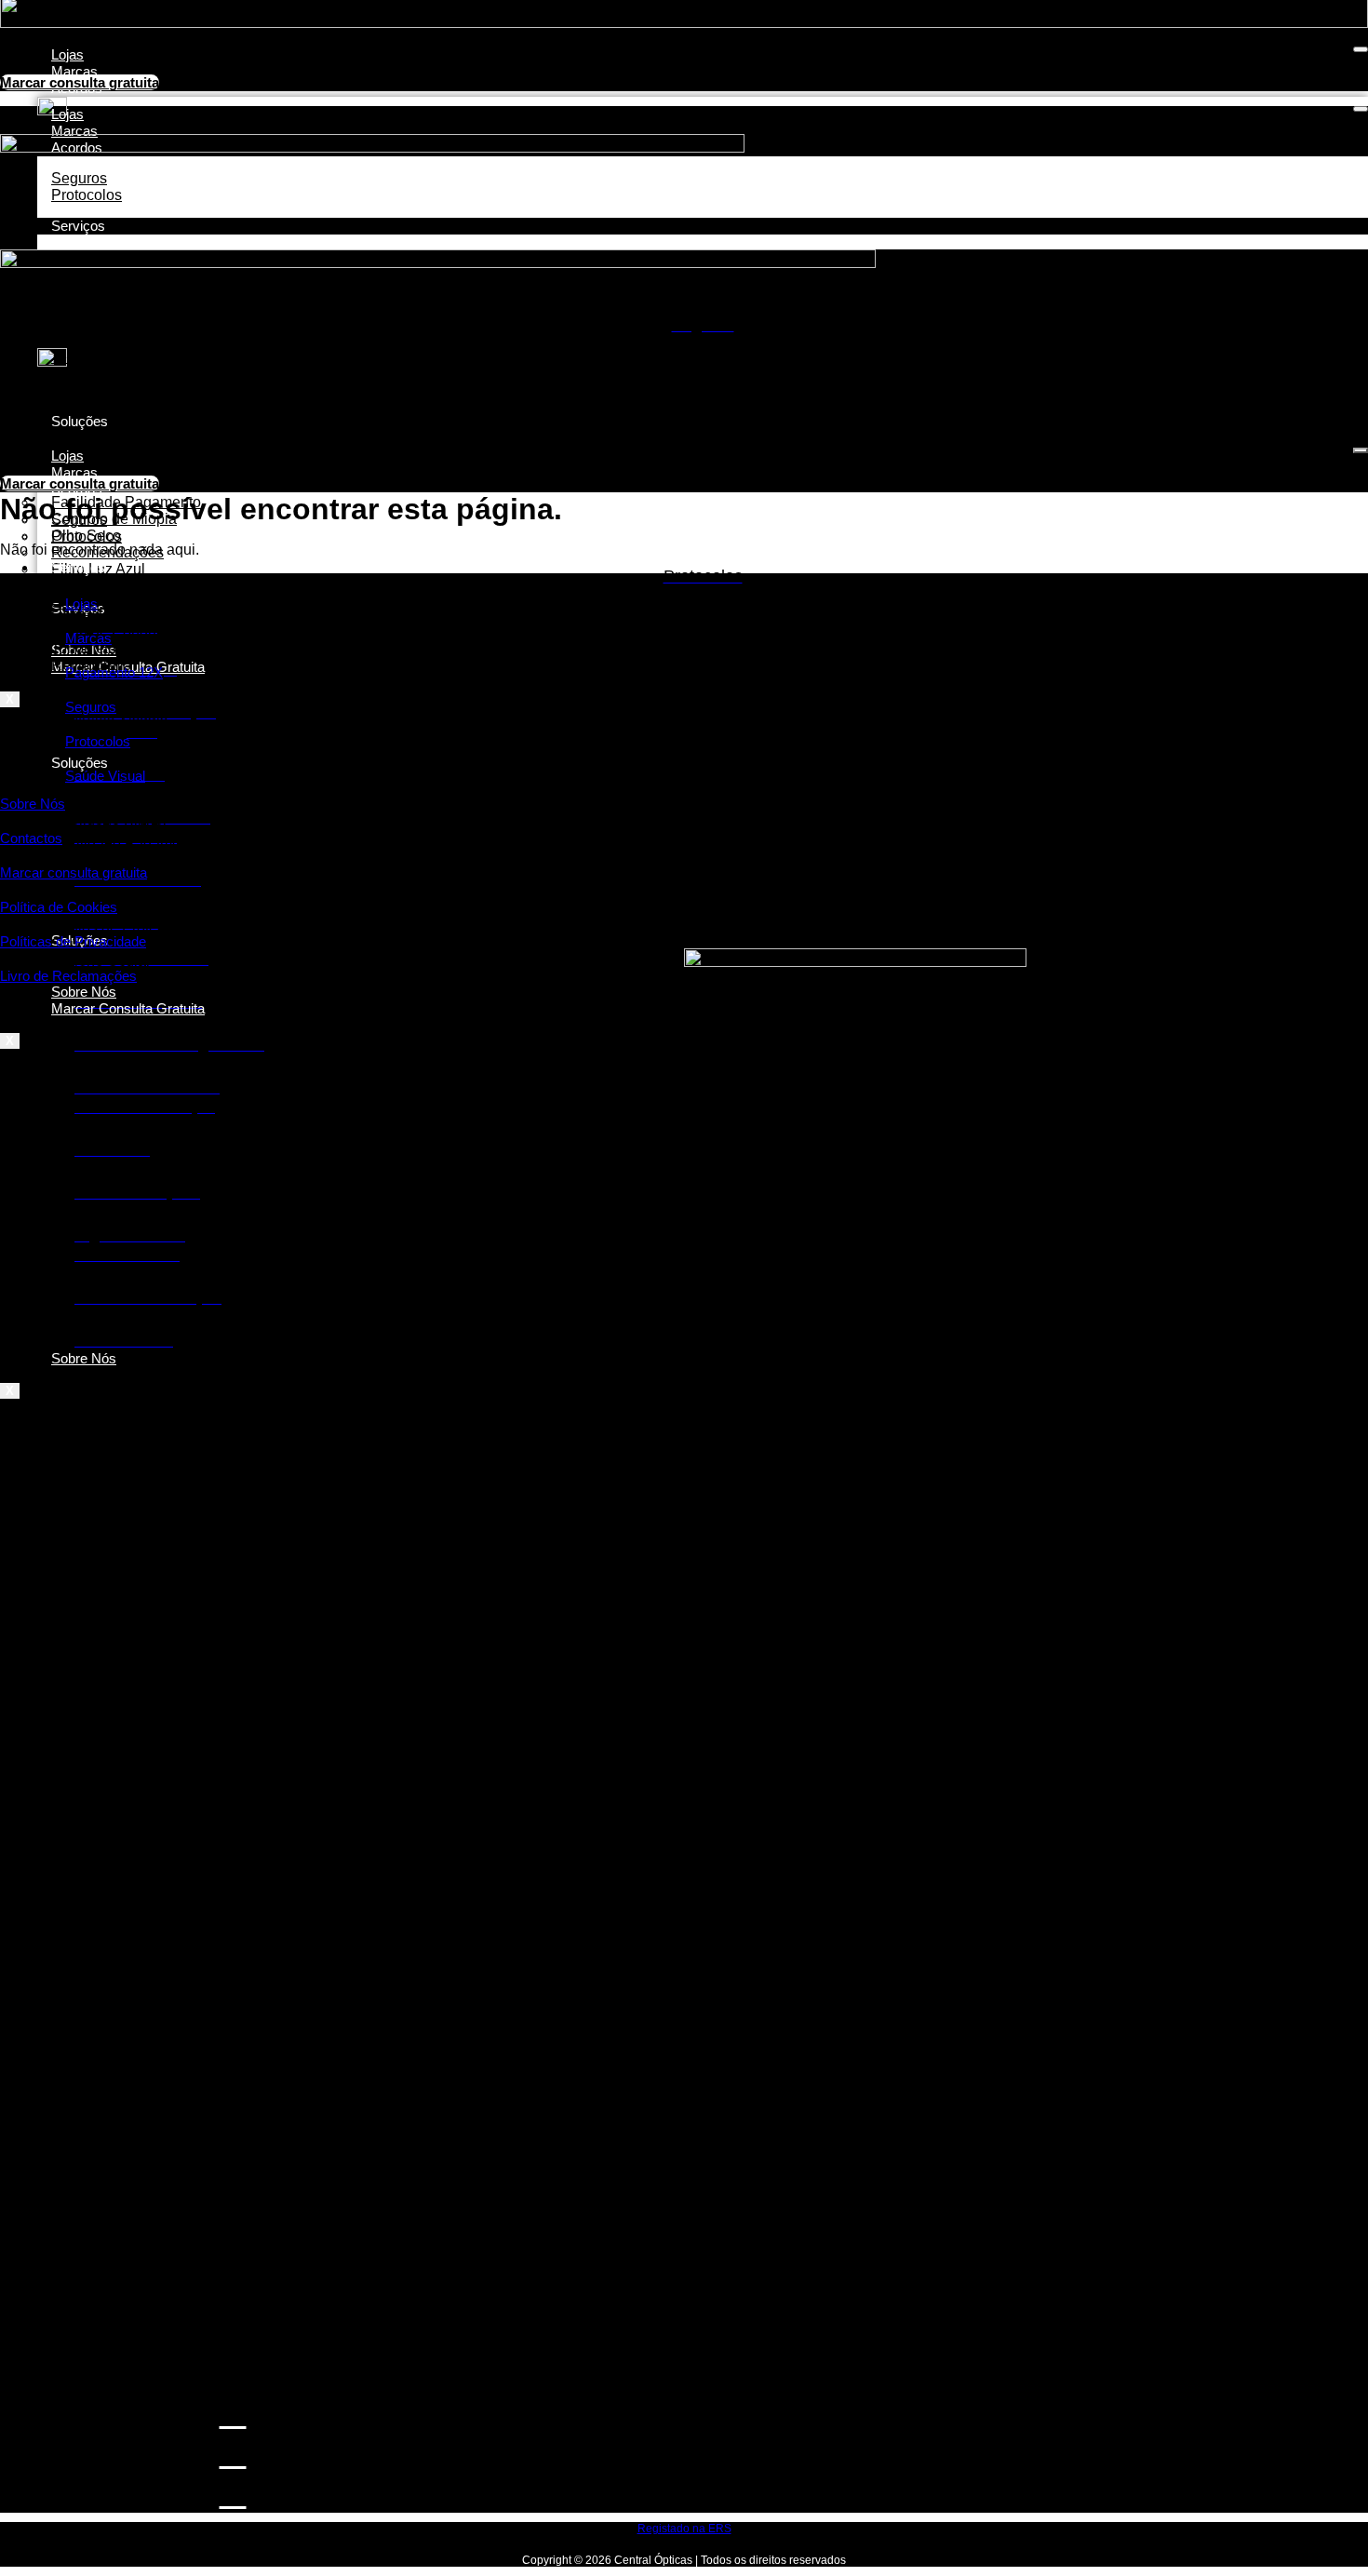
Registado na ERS (684, 2529)
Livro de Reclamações (68, 976)
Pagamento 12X (114, 672)
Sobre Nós (84, 1358)
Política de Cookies (59, 907)
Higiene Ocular (101, 961)
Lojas (67, 54)
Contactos (31, 838)
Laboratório (89, 732)
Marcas (74, 71)
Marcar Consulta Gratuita (128, 1008)
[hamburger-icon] (1361, 49)
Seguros (91, 707)
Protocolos (87, 537)
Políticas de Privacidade (73, 941)
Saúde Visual (105, 776)
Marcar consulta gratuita (74, 872)
